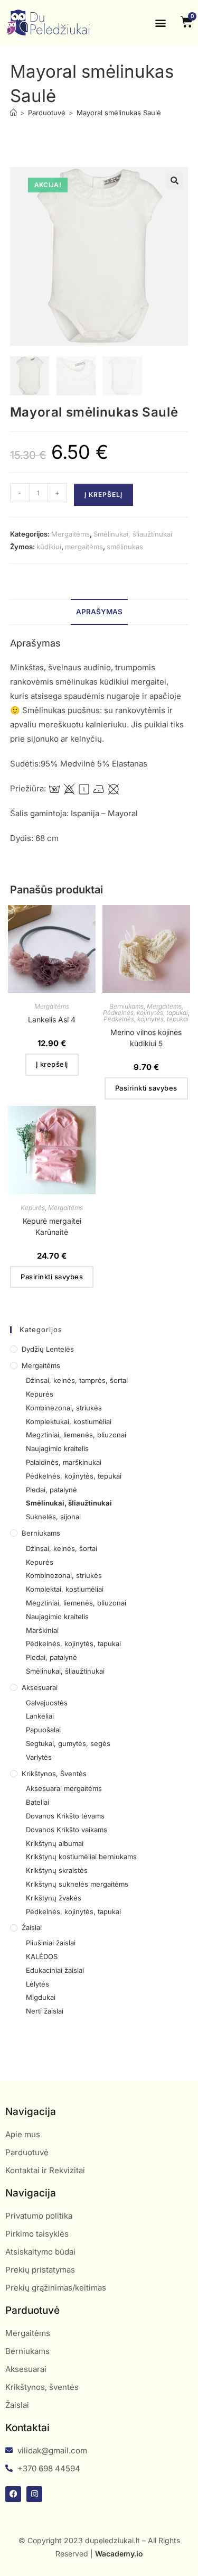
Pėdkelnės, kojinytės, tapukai (145, 1013)
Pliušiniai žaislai (51, 1943)
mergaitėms (84, 547)
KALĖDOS (42, 1956)
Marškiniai (42, 1630)
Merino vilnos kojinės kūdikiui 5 (146, 1038)
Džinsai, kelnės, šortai (62, 1548)
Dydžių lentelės (48, 1349)
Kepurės (33, 1208)
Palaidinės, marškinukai (64, 1462)
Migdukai (41, 1997)
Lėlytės (37, 1984)
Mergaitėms (70, 534)
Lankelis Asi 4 (52, 1019)
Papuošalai (43, 1730)
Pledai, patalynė (51, 1490)
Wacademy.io (119, 2554)
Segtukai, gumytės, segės (68, 1743)
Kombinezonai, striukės (64, 1408)
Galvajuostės (47, 1703)
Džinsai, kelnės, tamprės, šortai (77, 1380)
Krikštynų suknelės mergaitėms (77, 1884)
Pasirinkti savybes (146, 1088)
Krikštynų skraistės (57, 1870)
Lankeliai (40, 1716)
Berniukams (126, 1006)
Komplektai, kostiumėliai (65, 1589)
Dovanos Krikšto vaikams (67, 1830)
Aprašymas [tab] (99, 612)
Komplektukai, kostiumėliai (69, 1421)
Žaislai (32, 1927)
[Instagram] (34, 2494)
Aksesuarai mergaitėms (64, 1788)
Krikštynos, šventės (54, 1774)
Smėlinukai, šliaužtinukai (133, 534)
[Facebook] (13, 2494)
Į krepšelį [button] (52, 1064)
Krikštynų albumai (55, 1843)
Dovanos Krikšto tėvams (65, 1816)
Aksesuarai (40, 1687)
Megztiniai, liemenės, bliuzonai (76, 1435)
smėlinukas (125, 547)
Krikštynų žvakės (54, 1898)
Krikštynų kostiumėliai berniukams (81, 1857)
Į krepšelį (103, 495)
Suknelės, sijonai (53, 1517)
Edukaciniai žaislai (55, 1970)
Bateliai (37, 1802)
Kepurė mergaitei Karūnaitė (52, 1226)
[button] (161, 23)
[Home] (13, 113)
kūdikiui (49, 547)
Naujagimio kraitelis (57, 1448)
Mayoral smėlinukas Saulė (119, 113)
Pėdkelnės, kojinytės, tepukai (146, 1019)
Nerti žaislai (45, 2011)
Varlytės (39, 1757)
